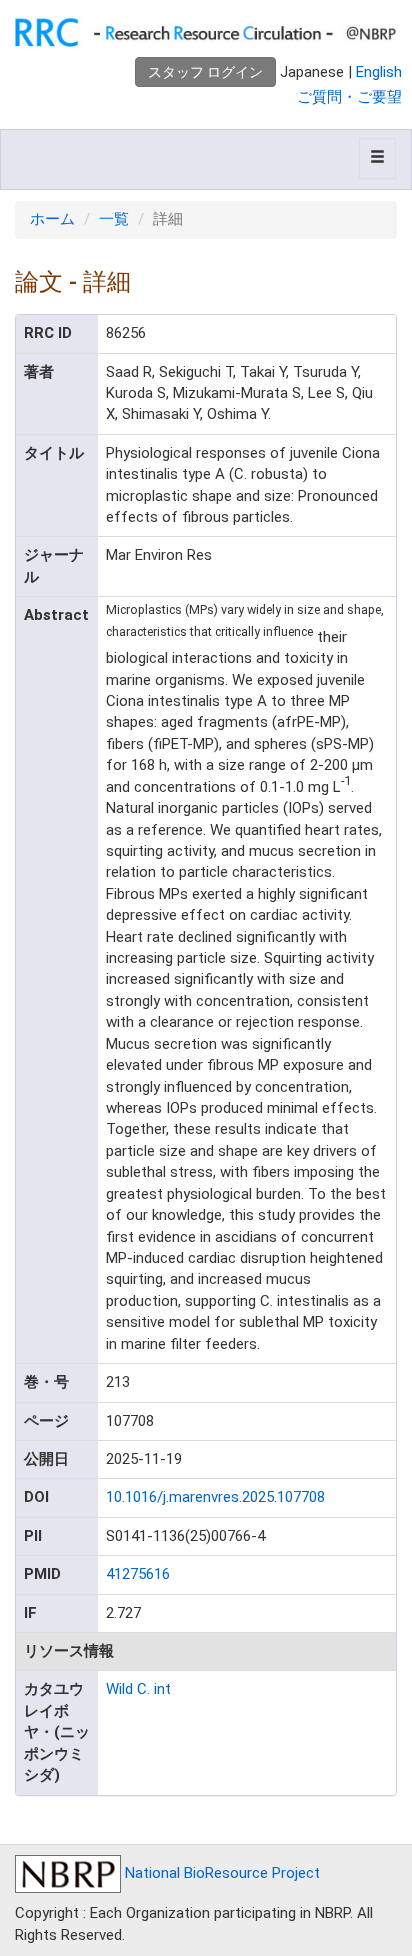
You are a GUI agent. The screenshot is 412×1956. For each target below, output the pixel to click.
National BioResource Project (220, 1873)
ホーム (52, 219)
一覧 (114, 219)
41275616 (138, 1574)
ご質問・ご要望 (349, 97)
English (379, 72)
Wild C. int (138, 1689)
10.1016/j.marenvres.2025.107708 (215, 1497)
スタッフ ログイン (205, 72)
